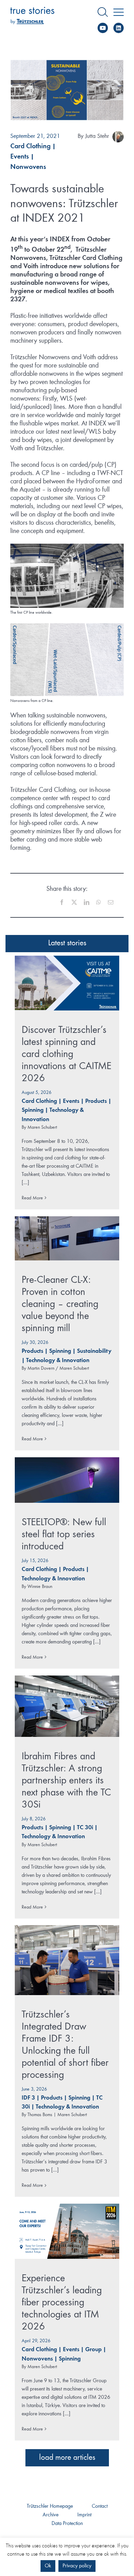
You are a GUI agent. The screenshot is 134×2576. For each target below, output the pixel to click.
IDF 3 (28, 2098)
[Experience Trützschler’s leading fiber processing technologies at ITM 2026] (67, 2231)
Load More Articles (67, 2458)
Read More (32, 1198)
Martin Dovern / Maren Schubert (58, 1368)
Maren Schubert (42, 1127)
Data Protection (67, 2524)
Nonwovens (28, 167)
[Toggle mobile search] (103, 12)
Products (96, 1101)
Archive (51, 2515)
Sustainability (94, 1351)
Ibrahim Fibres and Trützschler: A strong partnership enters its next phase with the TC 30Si (66, 1781)
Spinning (33, 1110)
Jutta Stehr (97, 136)
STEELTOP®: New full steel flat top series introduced (64, 1534)
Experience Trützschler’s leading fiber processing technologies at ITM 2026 (62, 2303)
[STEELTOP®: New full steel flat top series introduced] (67, 1480)
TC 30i (85, 1828)
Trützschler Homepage (50, 2506)
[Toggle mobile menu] (119, 12)
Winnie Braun (40, 1587)
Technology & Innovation (58, 1361)
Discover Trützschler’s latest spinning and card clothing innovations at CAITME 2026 (66, 1054)
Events (20, 157)
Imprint (84, 2515)
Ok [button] (48, 2566)
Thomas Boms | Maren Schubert (57, 2115)
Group (93, 2350)
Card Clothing (30, 147)
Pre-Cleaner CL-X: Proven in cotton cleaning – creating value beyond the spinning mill (60, 1304)
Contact (100, 2506)
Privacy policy (77, 2566)
